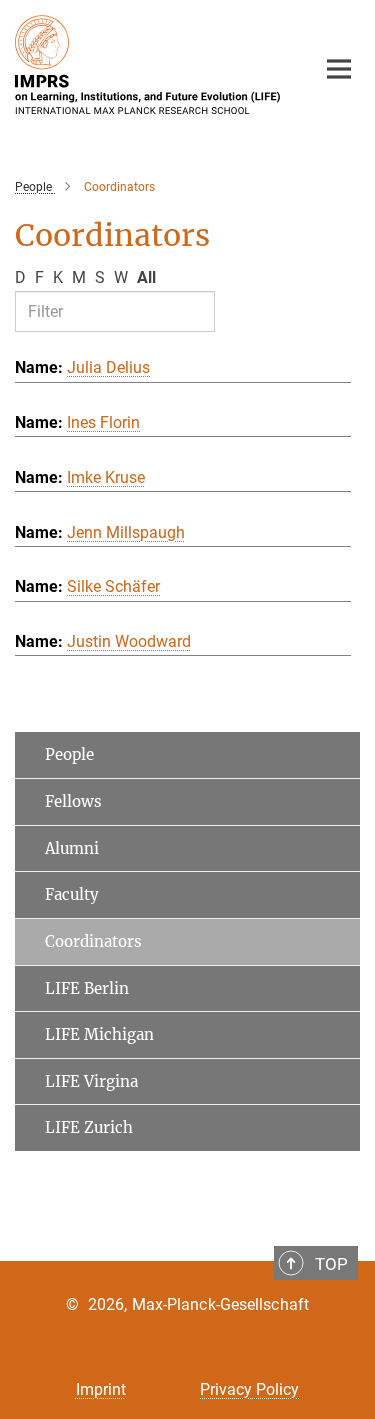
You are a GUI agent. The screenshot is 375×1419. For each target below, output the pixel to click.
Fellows (73, 801)
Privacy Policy (249, 1389)
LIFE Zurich (89, 1127)
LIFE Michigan (99, 1034)
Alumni (72, 848)
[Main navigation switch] (339, 69)
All (146, 277)
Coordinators (93, 941)
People (69, 754)
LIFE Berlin (87, 988)
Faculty (72, 894)
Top (331, 1264)
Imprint (101, 1389)
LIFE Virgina (91, 1081)
